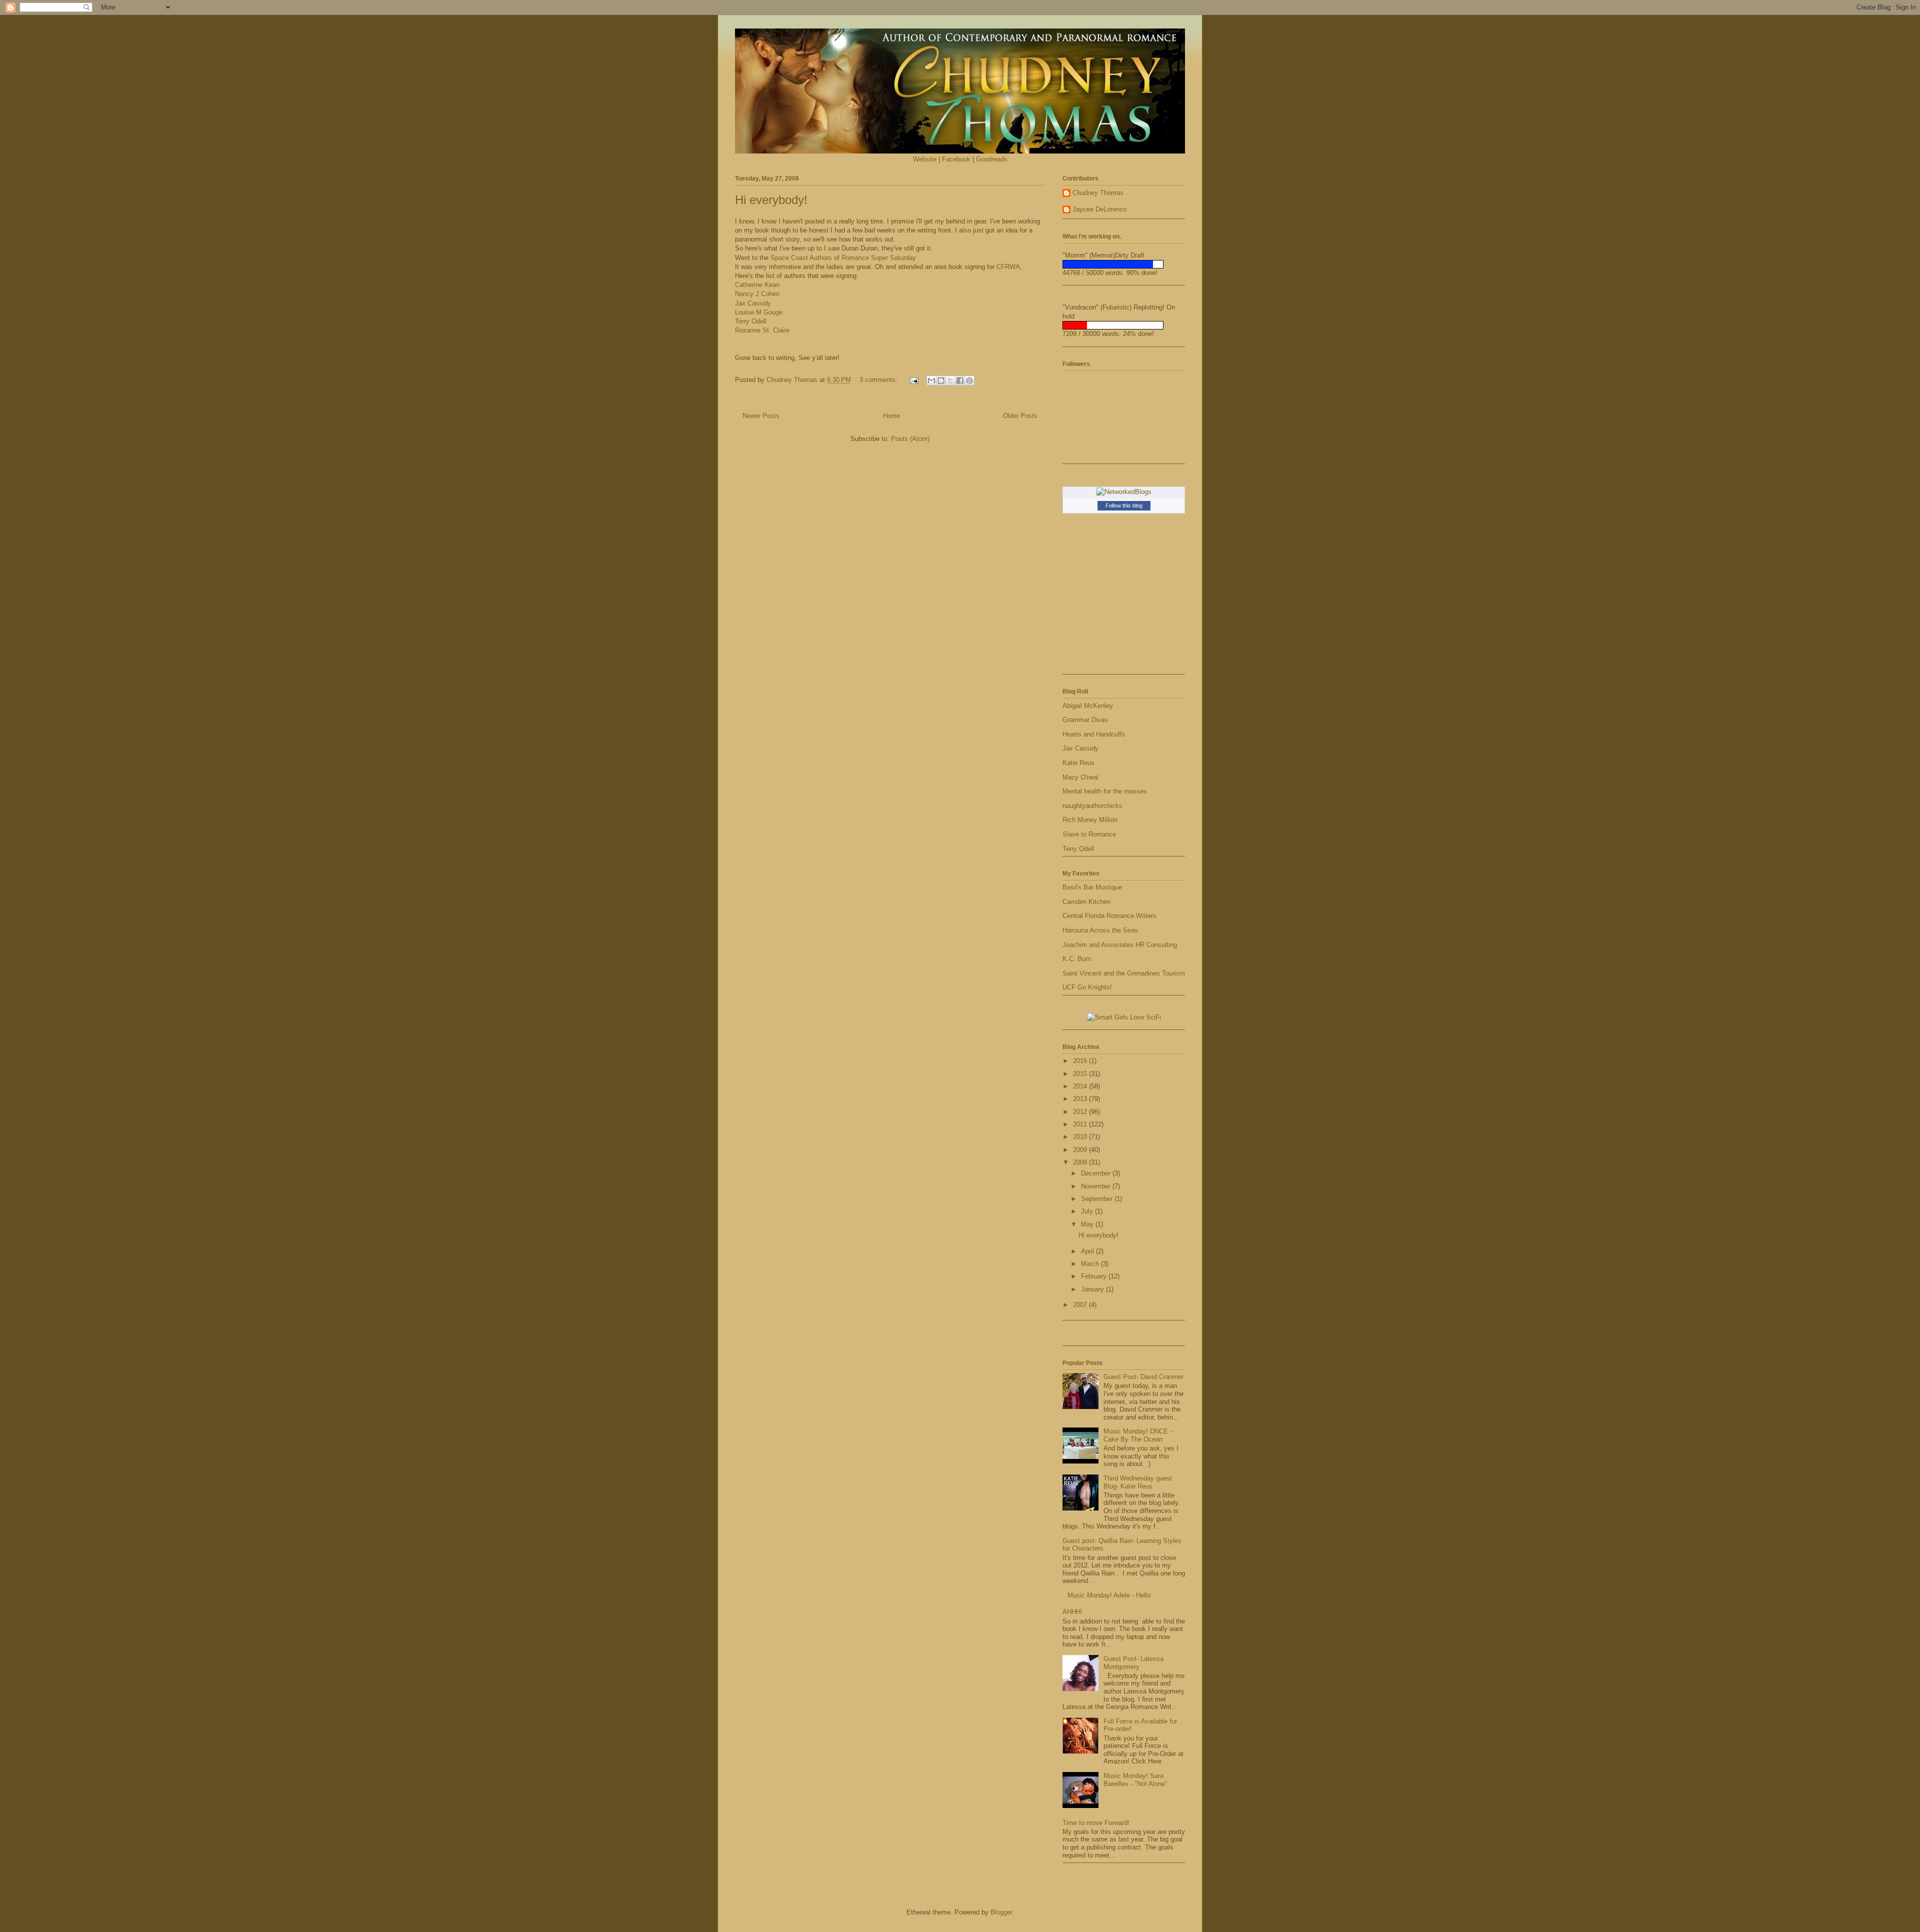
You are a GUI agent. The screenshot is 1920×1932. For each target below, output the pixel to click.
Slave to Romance (1089, 834)
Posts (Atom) (910, 439)
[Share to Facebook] (960, 380)
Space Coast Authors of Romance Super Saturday (843, 258)
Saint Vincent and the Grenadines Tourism (1124, 973)
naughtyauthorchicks (1092, 806)
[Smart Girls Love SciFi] (1124, 1017)
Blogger (1001, 1912)
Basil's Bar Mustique (1092, 887)
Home (891, 416)
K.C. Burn (1077, 959)
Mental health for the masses (1105, 791)
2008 (1081, 1162)
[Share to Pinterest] (969, 380)
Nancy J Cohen (757, 294)
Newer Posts (761, 416)
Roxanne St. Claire (762, 330)
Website (925, 159)
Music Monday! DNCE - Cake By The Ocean (1138, 1435)
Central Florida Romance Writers (1109, 916)
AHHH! (1072, 1612)
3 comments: (879, 380)
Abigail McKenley (1088, 706)
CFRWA (1008, 267)
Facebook (956, 159)
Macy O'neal (1080, 777)
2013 (1081, 1099)
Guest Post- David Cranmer (1143, 1377)
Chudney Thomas (1098, 193)
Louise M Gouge (759, 312)
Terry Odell (751, 321)
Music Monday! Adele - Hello (1109, 1595)
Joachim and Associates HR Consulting (1120, 945)
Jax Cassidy (753, 303)
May (1088, 1224)
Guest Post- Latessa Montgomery (1133, 1663)
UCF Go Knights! (1087, 987)
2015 (1081, 1074)
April (1088, 1251)
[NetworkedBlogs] (1124, 492)
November (1097, 1186)
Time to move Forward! (1096, 1823)
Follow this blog (1124, 505)
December (1097, 1173)
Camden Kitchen (1086, 902)
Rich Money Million (1090, 820)
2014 (1081, 1086)
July (1088, 1211)
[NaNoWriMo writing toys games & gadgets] (1124, 264)
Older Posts (1020, 416)
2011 (1081, 1124)
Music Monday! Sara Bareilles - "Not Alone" (1135, 1780)
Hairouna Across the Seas (1100, 930)
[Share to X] (950, 380)
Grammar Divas (1085, 720)
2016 (1081, 1061)
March (1091, 1264)
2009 (1081, 1150)
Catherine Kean (757, 285)
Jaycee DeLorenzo (1099, 209)
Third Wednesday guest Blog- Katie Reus (1138, 1482)
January (1093, 1289)
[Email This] (931, 380)
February (1095, 1276)
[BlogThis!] (941, 380)
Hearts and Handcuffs (1094, 734)
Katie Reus (1078, 763)
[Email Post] (913, 380)
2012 (1081, 1112)
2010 (1081, 1137)
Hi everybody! (771, 200)
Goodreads (992, 159)
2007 (1081, 1305)
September (1098, 1199)
